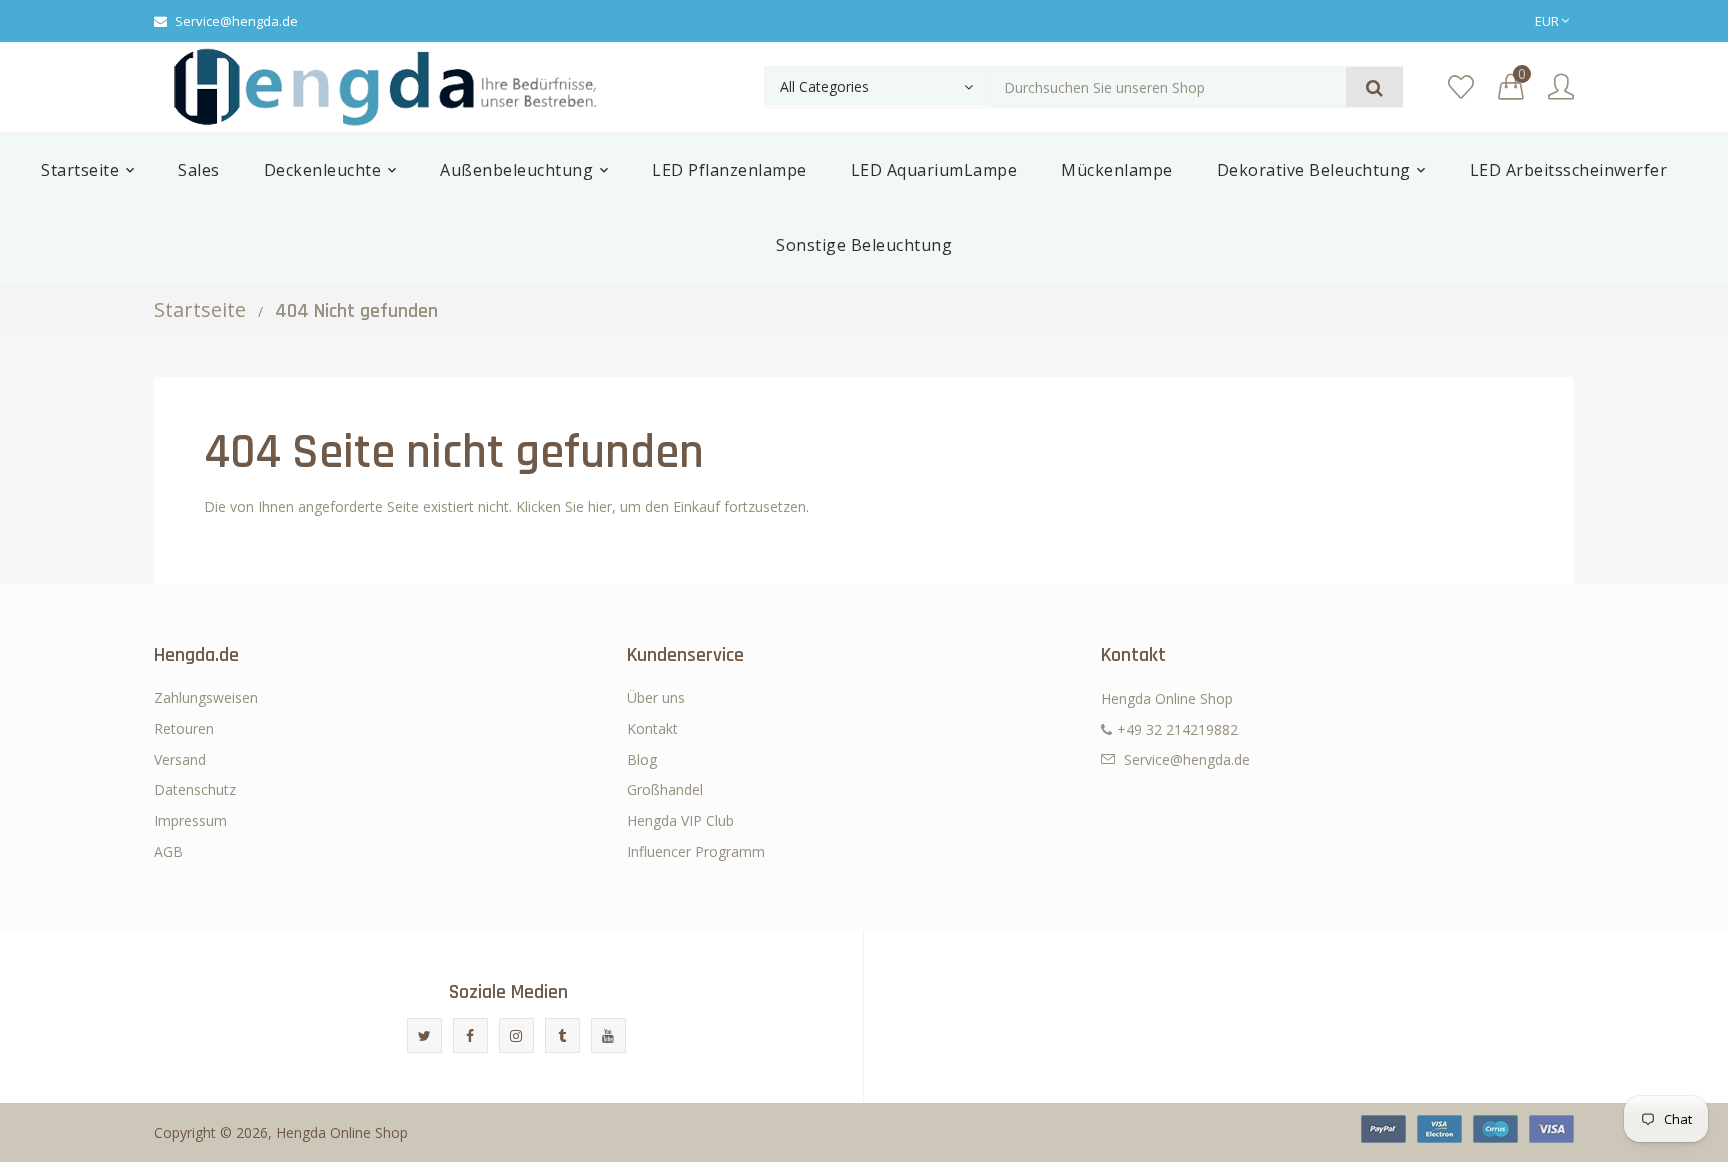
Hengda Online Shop (342, 1132)
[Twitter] (424, 1035)
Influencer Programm (696, 851)
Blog (642, 759)
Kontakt (652, 728)
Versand (180, 759)
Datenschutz (195, 789)
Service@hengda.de (236, 21)
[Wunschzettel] (1461, 87)
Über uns (656, 697)
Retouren (184, 728)
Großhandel (665, 789)
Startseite (200, 309)
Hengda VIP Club (680, 820)
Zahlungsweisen (206, 697)
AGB (168, 851)
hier (600, 506)
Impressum (190, 820)
